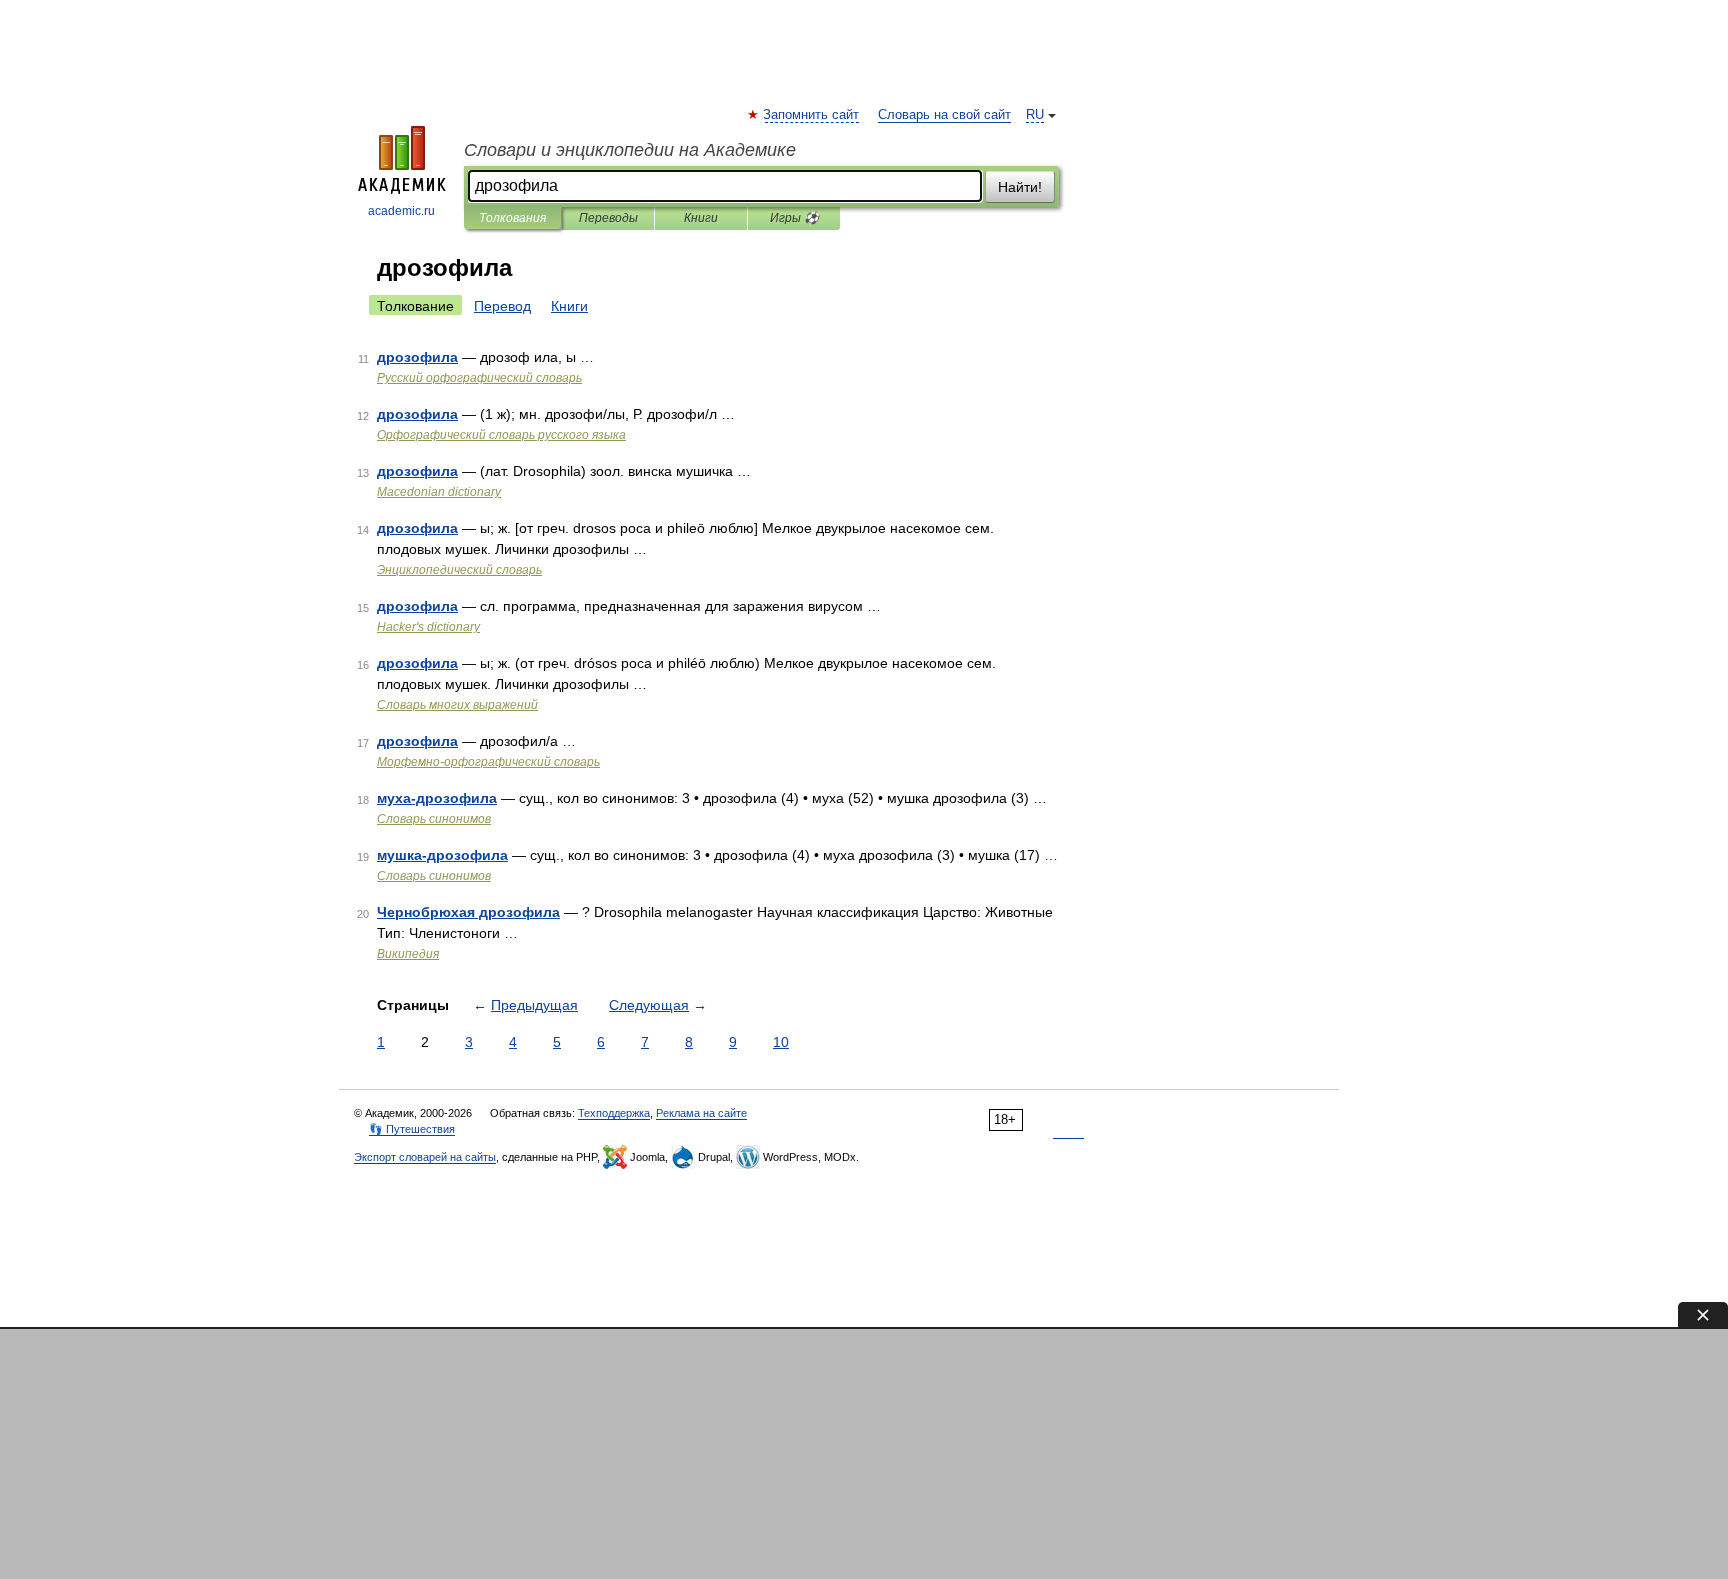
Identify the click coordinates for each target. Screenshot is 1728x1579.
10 (781, 1042)
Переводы (608, 218)
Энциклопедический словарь (459, 570)
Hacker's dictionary (428, 627)
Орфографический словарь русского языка (501, 435)
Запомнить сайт (812, 115)
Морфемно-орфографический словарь (488, 762)
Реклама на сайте (701, 1113)
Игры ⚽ (794, 218)
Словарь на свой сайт (944, 115)
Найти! (1020, 187)
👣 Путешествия (412, 1129)
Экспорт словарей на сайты (425, 1157)
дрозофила (417, 357)
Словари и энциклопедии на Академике (630, 150)
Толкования (512, 218)
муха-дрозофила (437, 798)
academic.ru (401, 211)
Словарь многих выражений (457, 705)
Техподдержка (614, 1113)
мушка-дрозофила (442, 855)
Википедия (408, 954)
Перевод (502, 306)
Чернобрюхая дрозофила (468, 912)
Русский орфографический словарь (479, 378)
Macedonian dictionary (439, 492)
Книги (701, 218)
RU (1035, 115)
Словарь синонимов (434, 819)
